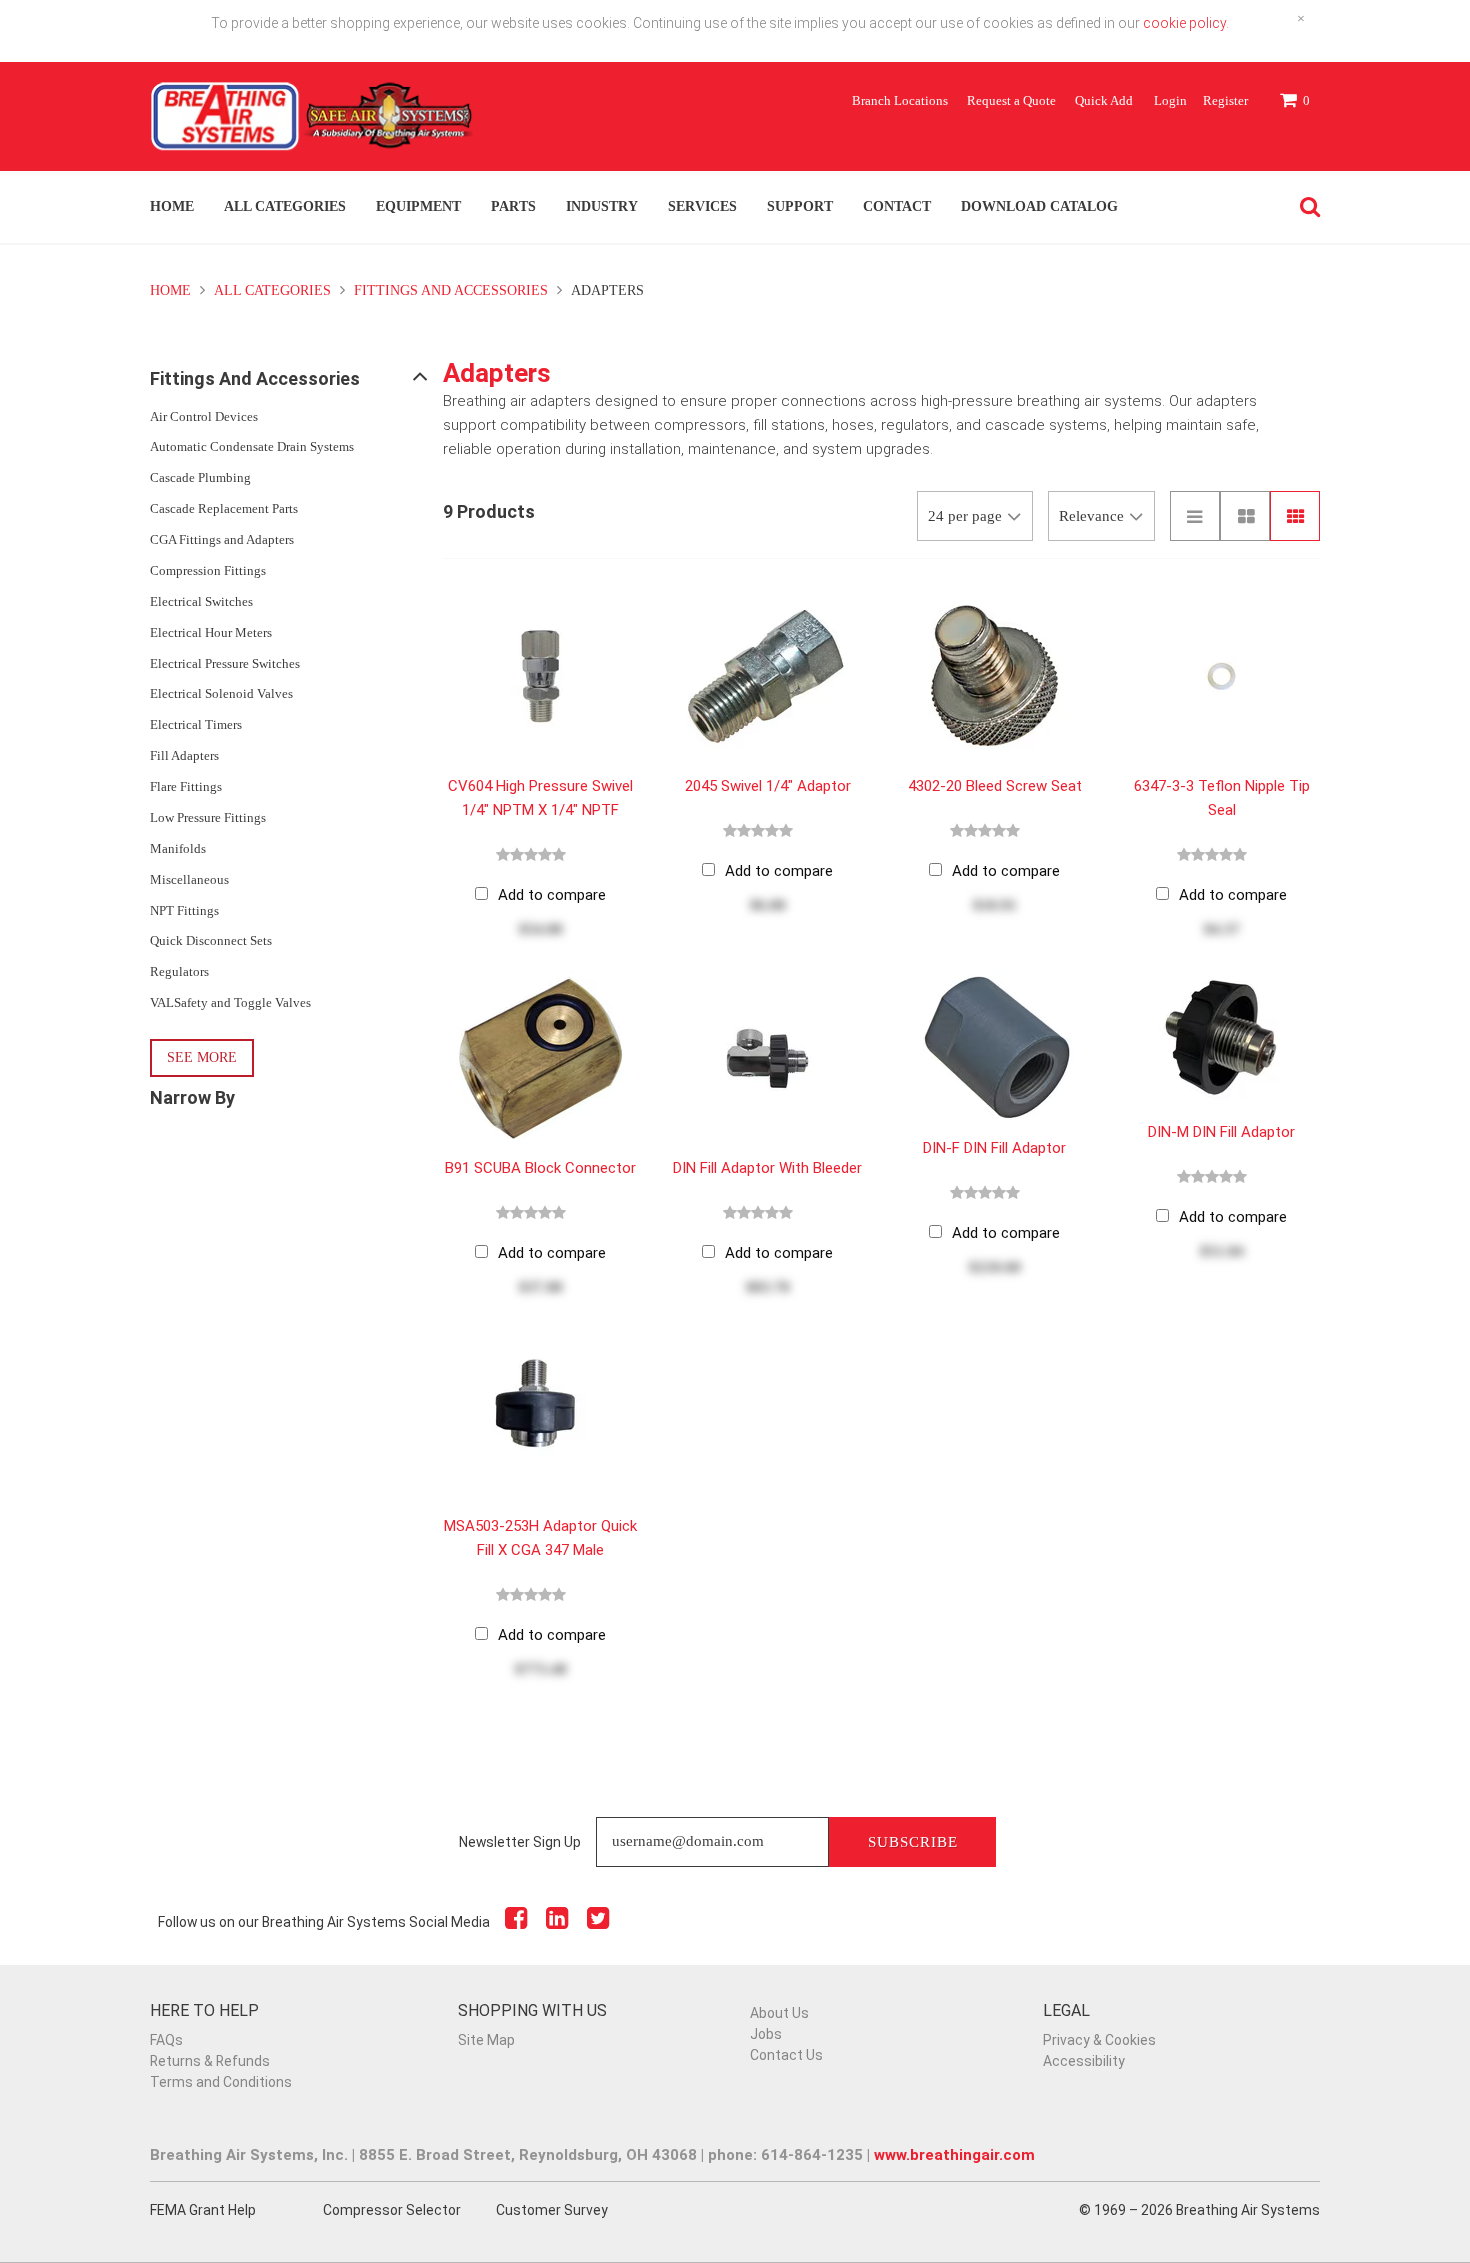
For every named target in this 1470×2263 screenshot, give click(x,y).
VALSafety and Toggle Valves (230, 1002)
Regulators (179, 971)
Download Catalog (1039, 206)
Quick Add (1104, 100)
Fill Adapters (184, 755)
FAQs (166, 2040)
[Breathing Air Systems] (312, 126)
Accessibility (1084, 2061)
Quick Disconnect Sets (211, 940)
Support (800, 206)
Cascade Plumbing (200, 477)
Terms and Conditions (221, 2082)
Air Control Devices (204, 416)
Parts (513, 206)
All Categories (285, 206)
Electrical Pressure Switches (225, 663)
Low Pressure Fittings (208, 817)
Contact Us (786, 2055)
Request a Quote (1011, 100)
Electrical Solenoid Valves (221, 693)
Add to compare (552, 895)
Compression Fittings (208, 570)
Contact (897, 206)
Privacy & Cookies (1099, 2040)
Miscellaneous (189, 879)
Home (172, 206)
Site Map (486, 2040)
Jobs (766, 2034)
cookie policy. (1186, 23)
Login (1170, 100)
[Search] (1305, 207)
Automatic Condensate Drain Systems (252, 446)
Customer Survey (552, 2210)
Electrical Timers (196, 724)
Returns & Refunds (210, 2061)
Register (1225, 100)
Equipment (418, 206)
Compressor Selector (392, 2210)
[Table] (1245, 516)
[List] (1195, 516)
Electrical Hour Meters (211, 632)
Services (702, 206)
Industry (602, 206)
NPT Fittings (184, 910)
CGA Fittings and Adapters (222, 539)
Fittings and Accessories (451, 290)
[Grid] (1295, 516)
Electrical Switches (201, 601)
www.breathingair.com (954, 2155)
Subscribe (913, 1842)
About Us (779, 2013)
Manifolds (178, 848)
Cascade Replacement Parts (224, 508)
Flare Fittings (186, 786)
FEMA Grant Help (203, 2210)
